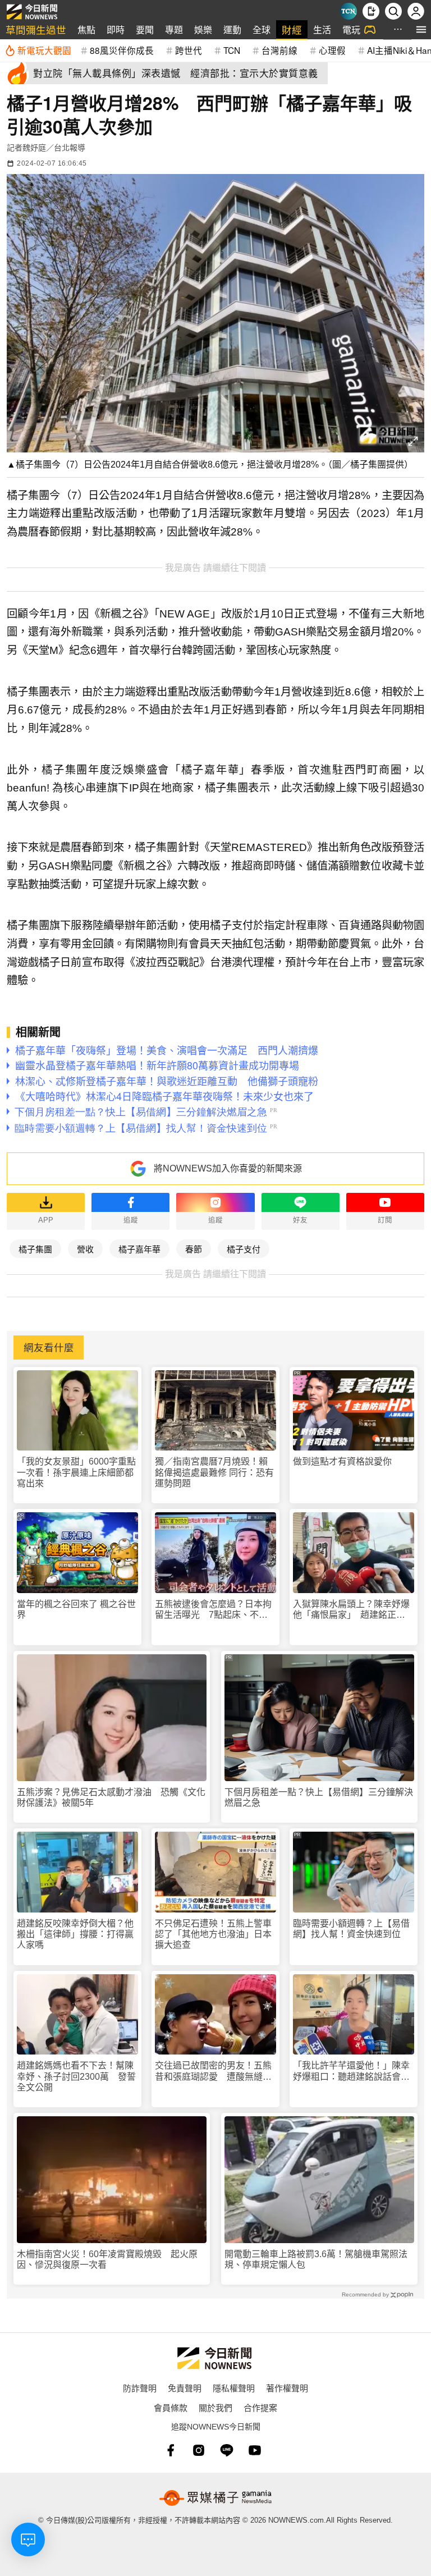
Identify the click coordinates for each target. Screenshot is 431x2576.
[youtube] (255, 2450)
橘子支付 (244, 1249)
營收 (85, 1249)
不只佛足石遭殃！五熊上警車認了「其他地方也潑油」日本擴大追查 (213, 1934)
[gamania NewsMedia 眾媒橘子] (215, 2498)
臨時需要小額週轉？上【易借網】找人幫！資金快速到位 (351, 1929)
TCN (232, 50)
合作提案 (260, 2407)
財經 (292, 29)
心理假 (332, 50)
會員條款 (171, 2407)
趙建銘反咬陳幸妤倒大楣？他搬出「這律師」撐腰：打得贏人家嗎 (75, 1934)
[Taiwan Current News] (349, 11)
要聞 (145, 29)
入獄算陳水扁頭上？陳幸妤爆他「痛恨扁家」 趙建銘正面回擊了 (351, 1610)
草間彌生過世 (36, 29)
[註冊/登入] (416, 11)
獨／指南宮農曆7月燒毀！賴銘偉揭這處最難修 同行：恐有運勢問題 (214, 1472)
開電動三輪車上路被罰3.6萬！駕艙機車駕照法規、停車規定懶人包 (316, 2259)
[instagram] (199, 2450)
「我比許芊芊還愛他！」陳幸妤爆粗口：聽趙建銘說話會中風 (351, 2071)
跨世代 (189, 50)
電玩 (351, 29)
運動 (232, 29)
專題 (174, 29)
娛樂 (203, 29)
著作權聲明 (287, 2388)
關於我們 (215, 2407)
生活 (322, 29)
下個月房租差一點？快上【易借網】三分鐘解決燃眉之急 (319, 1797)
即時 (116, 29)
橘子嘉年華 (139, 1249)
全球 (262, 29)
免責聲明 (185, 2388)
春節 (194, 1249)
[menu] (421, 29)
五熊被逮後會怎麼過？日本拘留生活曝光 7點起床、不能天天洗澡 (213, 1610)
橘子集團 (35, 1249)
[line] (227, 2450)
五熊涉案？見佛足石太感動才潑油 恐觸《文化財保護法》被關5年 (111, 1797)
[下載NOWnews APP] (371, 11)
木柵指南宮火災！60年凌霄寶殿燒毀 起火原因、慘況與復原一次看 (107, 2259)
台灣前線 (279, 50)
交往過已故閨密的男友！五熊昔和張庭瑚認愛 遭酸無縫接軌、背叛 (213, 2071)
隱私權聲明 (234, 2388)
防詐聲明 (140, 2388)
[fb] (171, 2450)
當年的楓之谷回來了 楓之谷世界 (76, 1609)
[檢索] (393, 11)
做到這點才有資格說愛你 (342, 1461)
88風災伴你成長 (122, 50)
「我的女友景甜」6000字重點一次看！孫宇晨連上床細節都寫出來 (76, 1472)
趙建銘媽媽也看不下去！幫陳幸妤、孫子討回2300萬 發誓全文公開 (76, 2076)
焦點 (86, 29)
